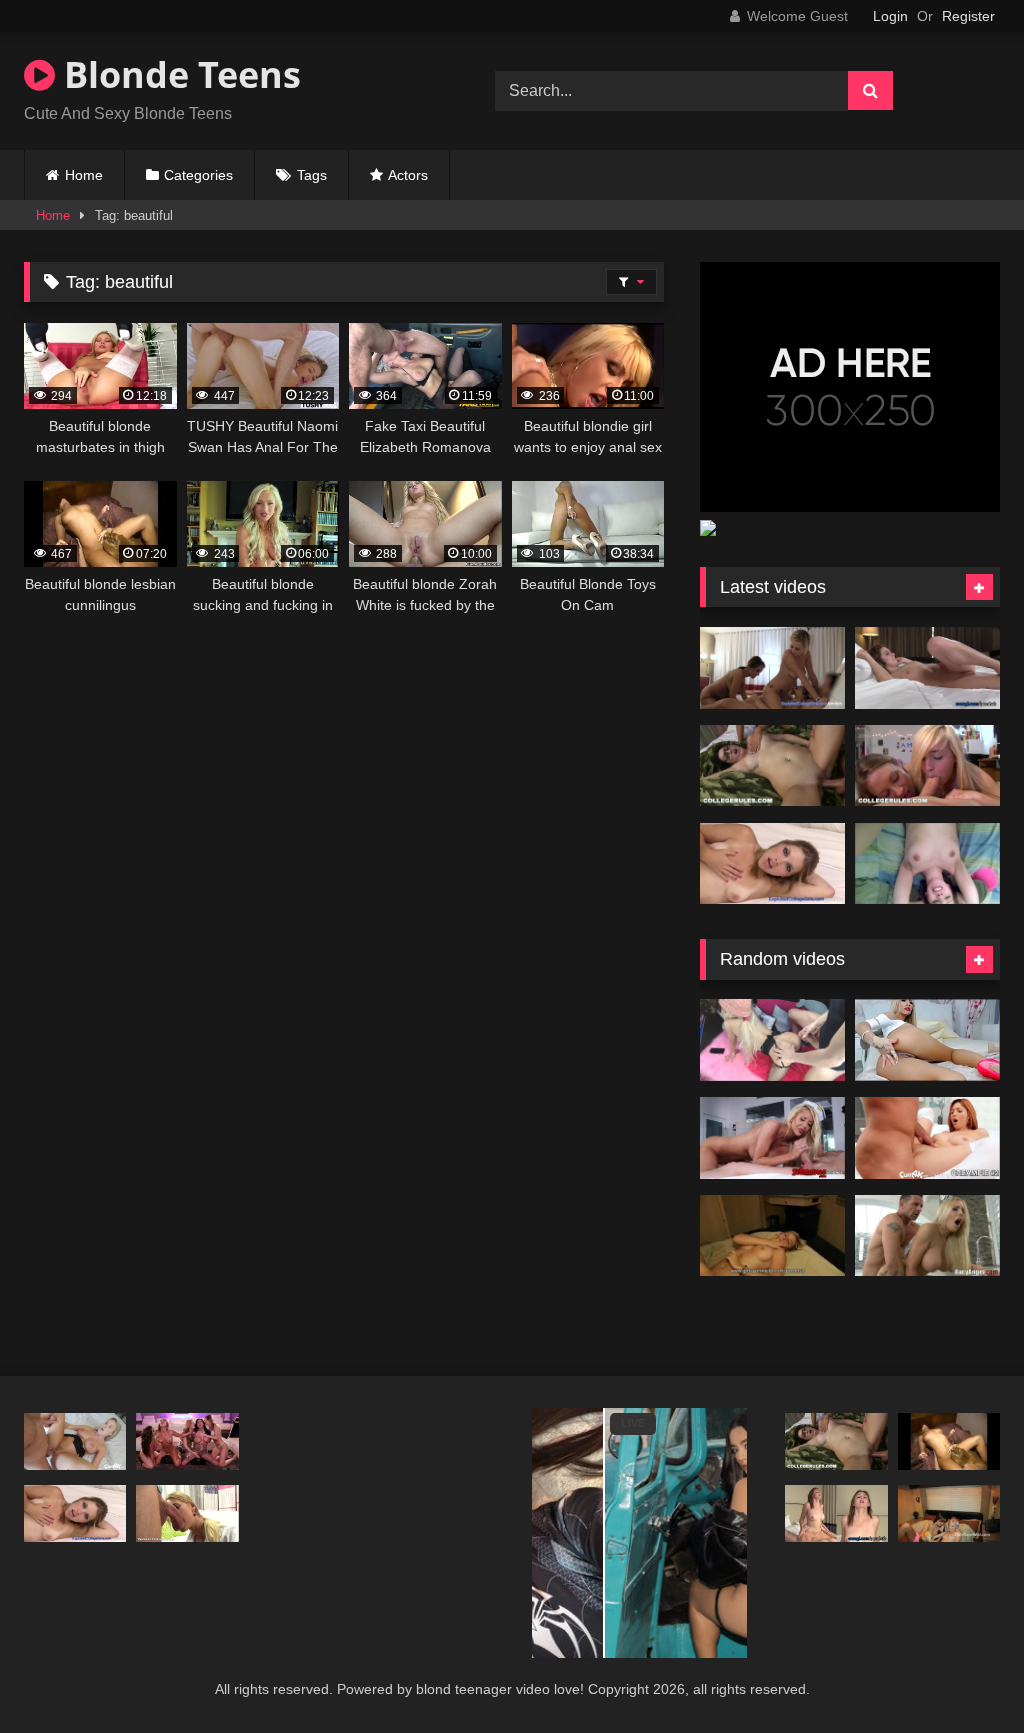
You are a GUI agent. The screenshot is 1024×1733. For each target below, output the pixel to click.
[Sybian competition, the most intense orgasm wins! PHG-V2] (187, 1442)
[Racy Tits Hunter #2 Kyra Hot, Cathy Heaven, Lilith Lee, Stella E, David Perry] (927, 1236)
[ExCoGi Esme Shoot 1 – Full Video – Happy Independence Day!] (927, 668)
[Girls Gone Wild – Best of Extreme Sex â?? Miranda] (772, 1236)
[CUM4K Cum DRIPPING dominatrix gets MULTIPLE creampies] (75, 1442)
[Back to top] (962, 1673)
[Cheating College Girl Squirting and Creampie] (772, 864)
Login (890, 16)
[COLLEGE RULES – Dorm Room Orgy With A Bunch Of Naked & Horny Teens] (772, 766)
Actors (408, 175)
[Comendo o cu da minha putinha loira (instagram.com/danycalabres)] (772, 1040)
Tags (312, 175)
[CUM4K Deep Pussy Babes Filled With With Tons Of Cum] (927, 1138)
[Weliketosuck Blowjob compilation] (187, 1514)
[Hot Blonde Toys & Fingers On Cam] (927, 1040)
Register (968, 16)
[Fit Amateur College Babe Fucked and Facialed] (836, 1514)
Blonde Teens (178, 74)
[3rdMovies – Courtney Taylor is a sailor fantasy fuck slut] (772, 1138)
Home (84, 175)
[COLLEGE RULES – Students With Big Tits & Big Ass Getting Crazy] (927, 766)
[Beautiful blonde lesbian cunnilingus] (949, 1442)
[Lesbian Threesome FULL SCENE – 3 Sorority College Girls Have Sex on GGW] (949, 1514)
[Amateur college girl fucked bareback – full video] (927, 864)
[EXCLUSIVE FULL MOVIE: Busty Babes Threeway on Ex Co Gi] (772, 668)
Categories (198, 175)
